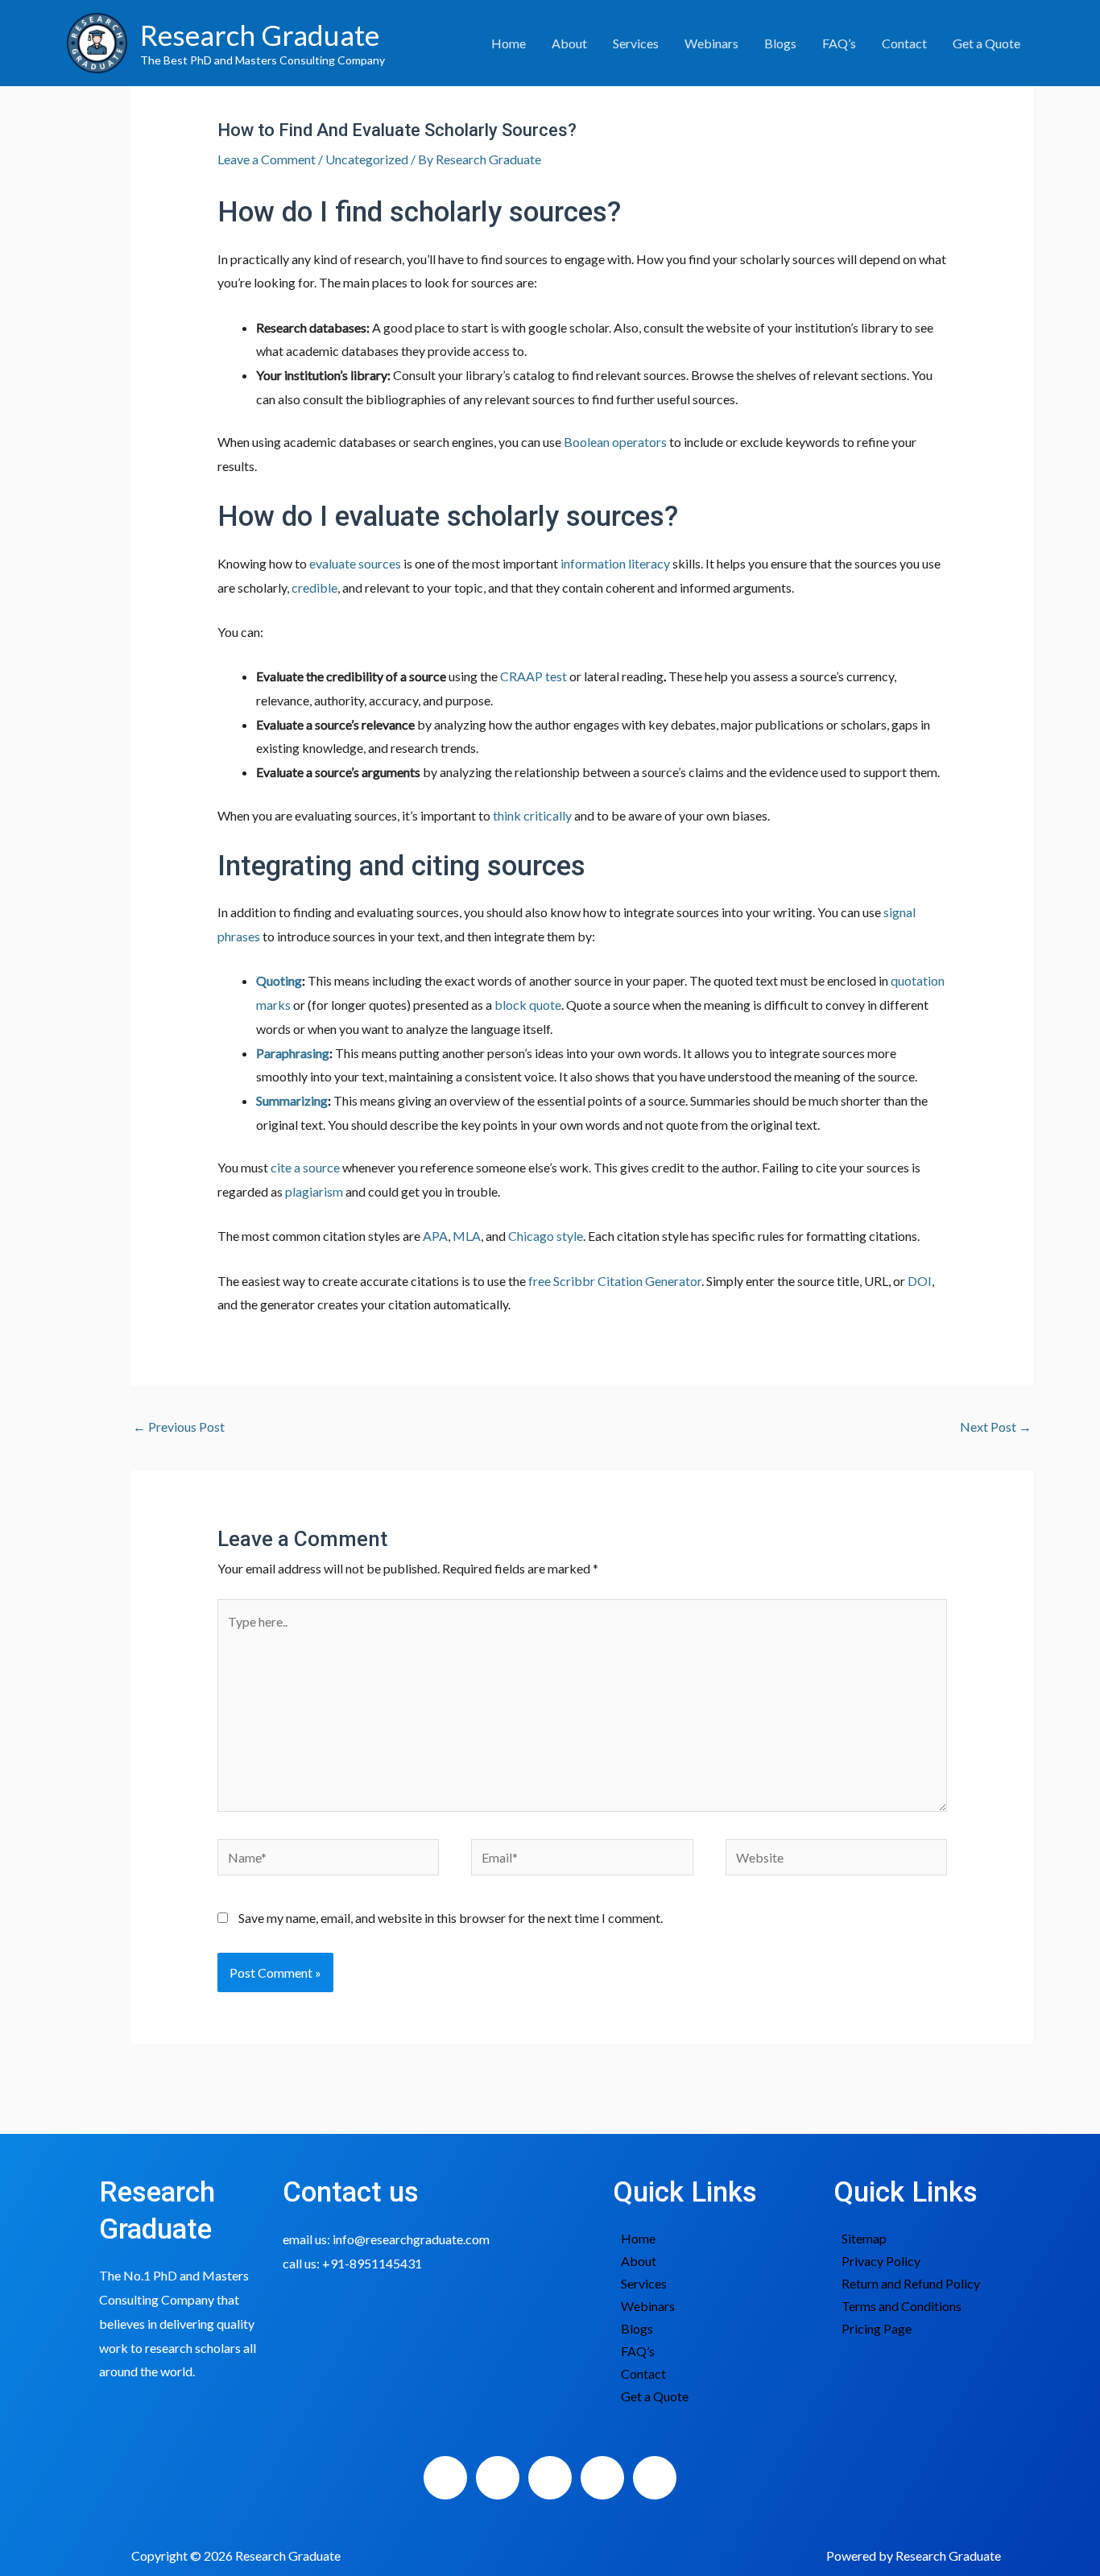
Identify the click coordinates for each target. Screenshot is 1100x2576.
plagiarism (314, 1191)
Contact (904, 43)
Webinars (711, 43)
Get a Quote (986, 43)
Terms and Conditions (902, 2306)
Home (509, 43)
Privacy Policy (881, 2261)
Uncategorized (367, 159)
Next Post (996, 1427)
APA (435, 1236)
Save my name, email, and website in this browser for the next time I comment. (451, 1918)
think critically (532, 815)
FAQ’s (839, 43)
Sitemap (864, 2238)
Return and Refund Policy (911, 2283)
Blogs (780, 43)
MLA (467, 1236)
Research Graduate (260, 35)
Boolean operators (615, 442)
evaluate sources (355, 563)
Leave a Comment (267, 159)
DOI (920, 1281)
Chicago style (546, 1236)
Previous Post (179, 1427)
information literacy (615, 563)
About (569, 43)
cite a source (305, 1167)
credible (314, 587)
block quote (528, 1005)
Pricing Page (877, 2328)
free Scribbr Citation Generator (615, 1281)
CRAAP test (533, 676)
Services (636, 43)
